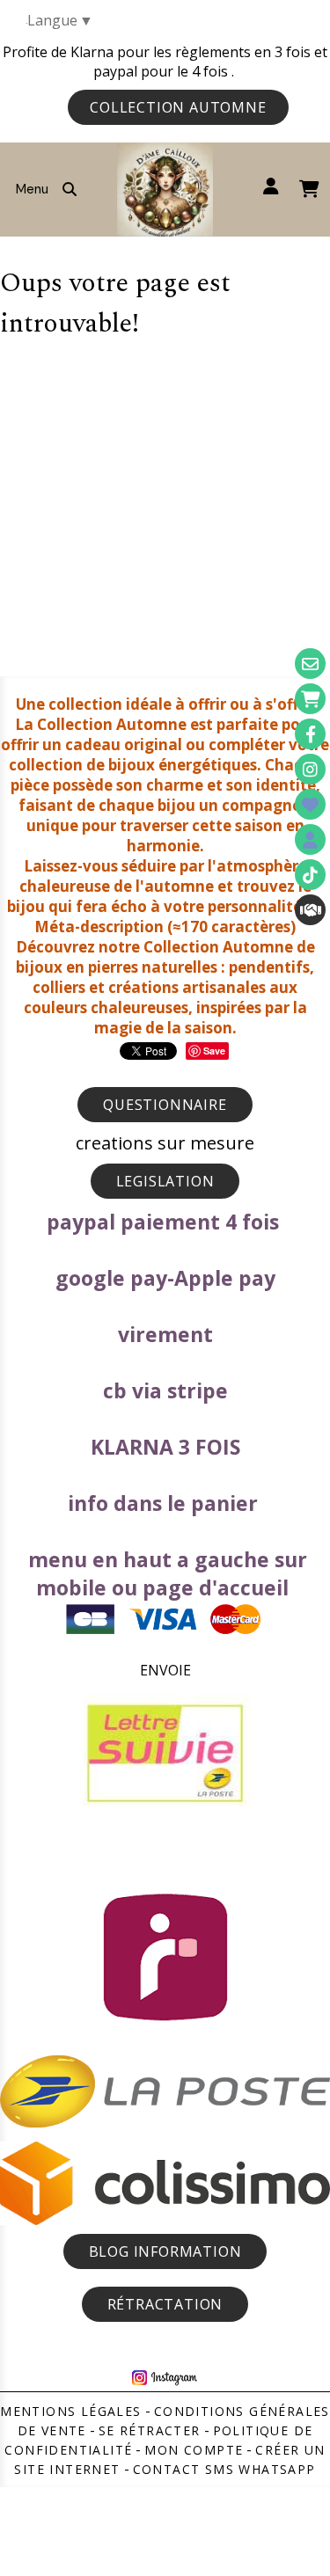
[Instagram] (310, 769)
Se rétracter (150, 2430)
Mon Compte (194, 2450)
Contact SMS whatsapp (224, 2469)
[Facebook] (310, 734)
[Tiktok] (310, 875)
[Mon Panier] (310, 699)
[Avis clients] (310, 804)
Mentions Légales (70, 2411)
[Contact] (310, 664)
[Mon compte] (310, 839)
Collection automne (178, 107)
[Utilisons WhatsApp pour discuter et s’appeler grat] (310, 910)
